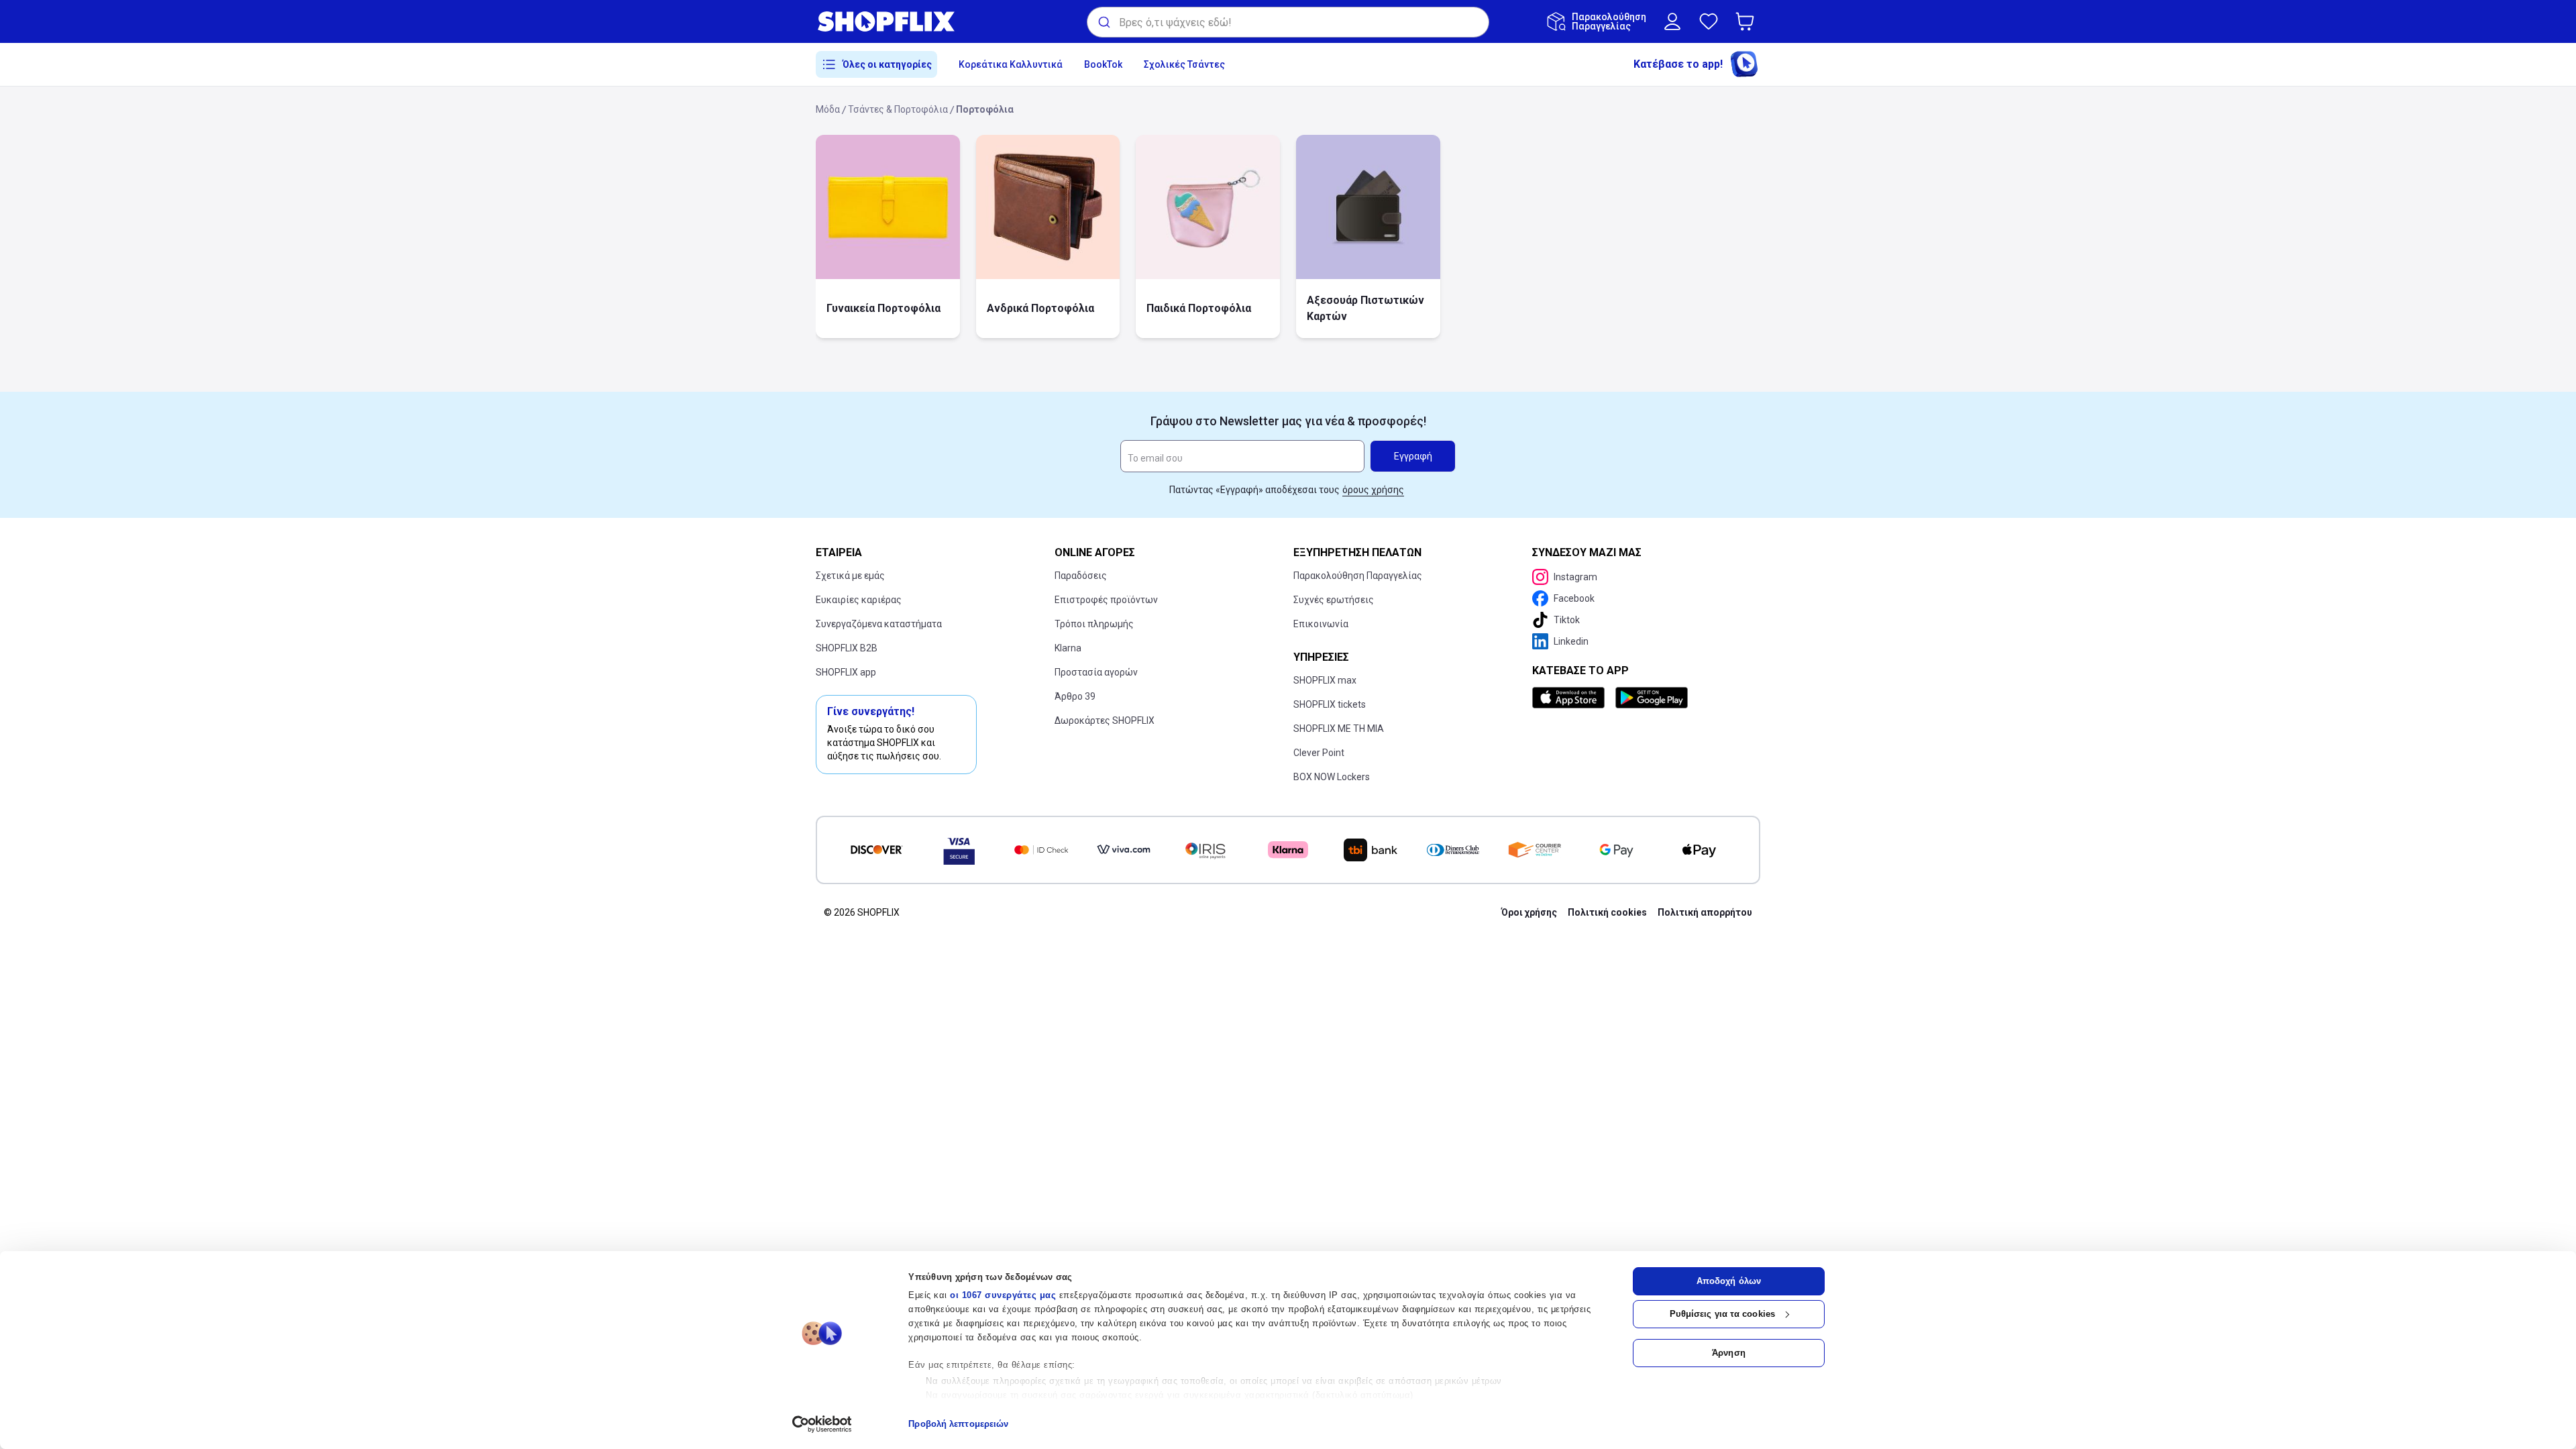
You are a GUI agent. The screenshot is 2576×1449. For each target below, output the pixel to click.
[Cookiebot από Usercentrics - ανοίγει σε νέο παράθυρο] (822, 1424)
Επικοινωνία (1321, 624)
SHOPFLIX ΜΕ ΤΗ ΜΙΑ (1339, 729)
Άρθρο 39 (1075, 696)
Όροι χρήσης (1529, 912)
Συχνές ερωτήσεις (1334, 600)
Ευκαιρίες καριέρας (859, 600)
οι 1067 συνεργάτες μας (1003, 1295)
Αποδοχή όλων (1729, 1281)
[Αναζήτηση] (1103, 22)
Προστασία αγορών (1096, 672)
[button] (1748, 21)
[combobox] (1288, 22)
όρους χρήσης (1373, 490)
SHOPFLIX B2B (847, 648)
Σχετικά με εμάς (850, 576)
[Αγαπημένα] (1709, 21)
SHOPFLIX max (1325, 680)
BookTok (1103, 64)
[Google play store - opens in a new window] (1652, 698)
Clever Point (1319, 753)
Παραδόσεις (1081, 576)
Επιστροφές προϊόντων (1106, 600)
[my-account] (1672, 21)
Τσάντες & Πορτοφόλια (898, 109)
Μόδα (828, 109)
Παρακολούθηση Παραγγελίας (1358, 576)
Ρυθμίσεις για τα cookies (1722, 1314)
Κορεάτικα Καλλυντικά (1011, 64)
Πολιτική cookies (1607, 912)
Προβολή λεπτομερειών (958, 1424)
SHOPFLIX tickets (1330, 704)
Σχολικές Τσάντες (1184, 64)
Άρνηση (1729, 1353)
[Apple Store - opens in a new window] (1571, 698)
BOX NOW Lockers (1332, 777)
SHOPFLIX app (846, 672)
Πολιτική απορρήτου (1705, 912)
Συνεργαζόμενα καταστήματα (879, 624)
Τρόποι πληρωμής (1094, 624)
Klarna (1068, 648)
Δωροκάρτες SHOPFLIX (1105, 720)
